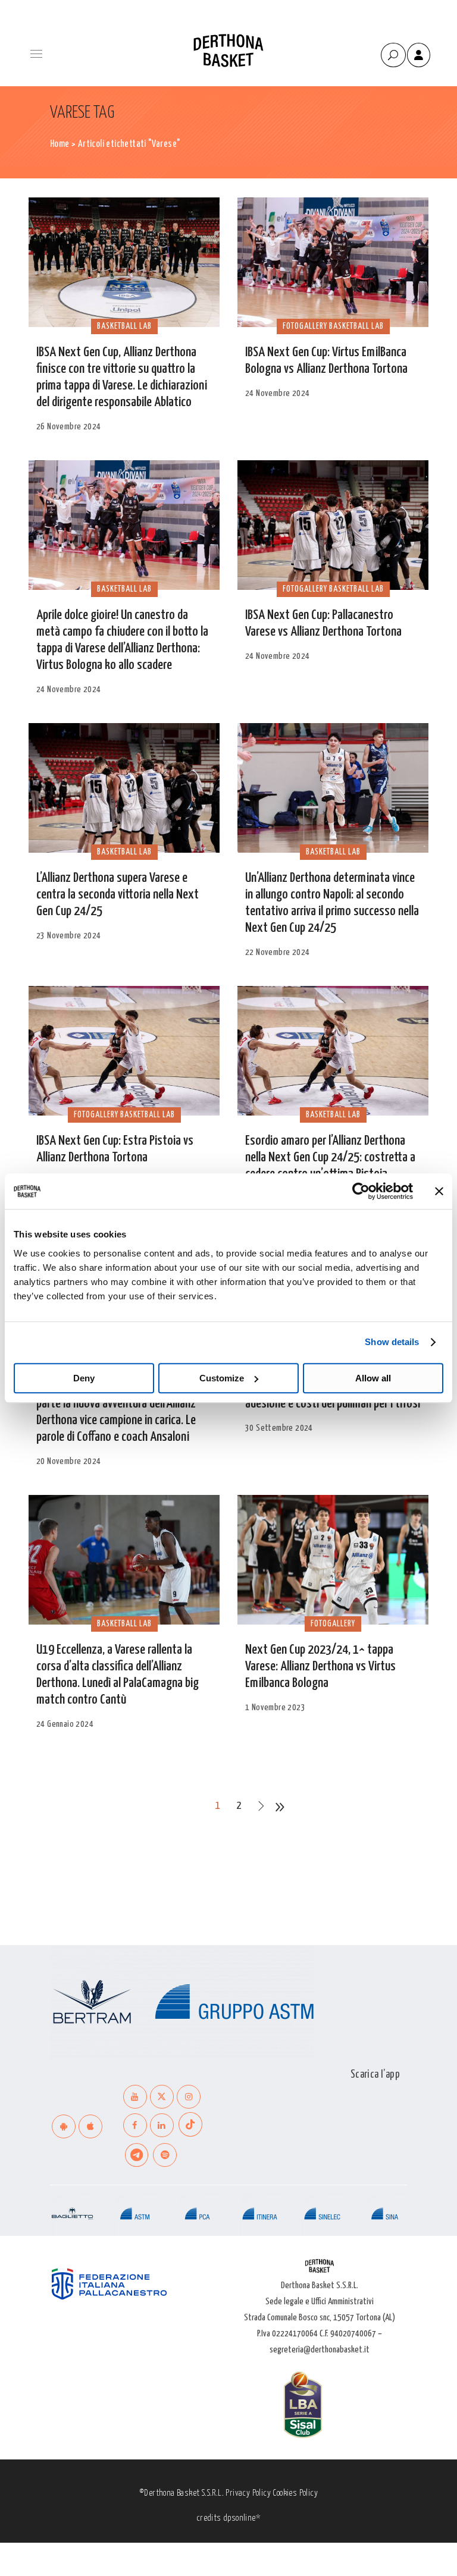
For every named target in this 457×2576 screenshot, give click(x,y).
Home (60, 144)
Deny (84, 1378)
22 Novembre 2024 (277, 952)
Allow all (373, 1378)
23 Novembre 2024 (68, 936)
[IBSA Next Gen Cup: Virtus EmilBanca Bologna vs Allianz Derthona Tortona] (333, 262)
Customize (222, 1378)
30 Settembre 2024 (279, 1428)
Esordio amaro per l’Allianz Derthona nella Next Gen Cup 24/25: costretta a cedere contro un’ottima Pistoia (330, 1157)
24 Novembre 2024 (277, 393)
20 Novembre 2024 (68, 1461)
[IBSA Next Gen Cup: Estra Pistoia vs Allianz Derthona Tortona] (124, 1051)
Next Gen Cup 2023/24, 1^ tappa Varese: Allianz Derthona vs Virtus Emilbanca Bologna (320, 1666)
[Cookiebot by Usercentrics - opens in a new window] (361, 1191)
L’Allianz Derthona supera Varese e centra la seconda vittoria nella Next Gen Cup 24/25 (118, 895)
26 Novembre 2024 (68, 427)
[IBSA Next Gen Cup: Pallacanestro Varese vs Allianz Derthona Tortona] (333, 525)
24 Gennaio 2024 (65, 1724)
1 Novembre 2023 (275, 1708)
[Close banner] (439, 1191)
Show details (392, 1342)
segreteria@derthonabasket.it (320, 2350)
